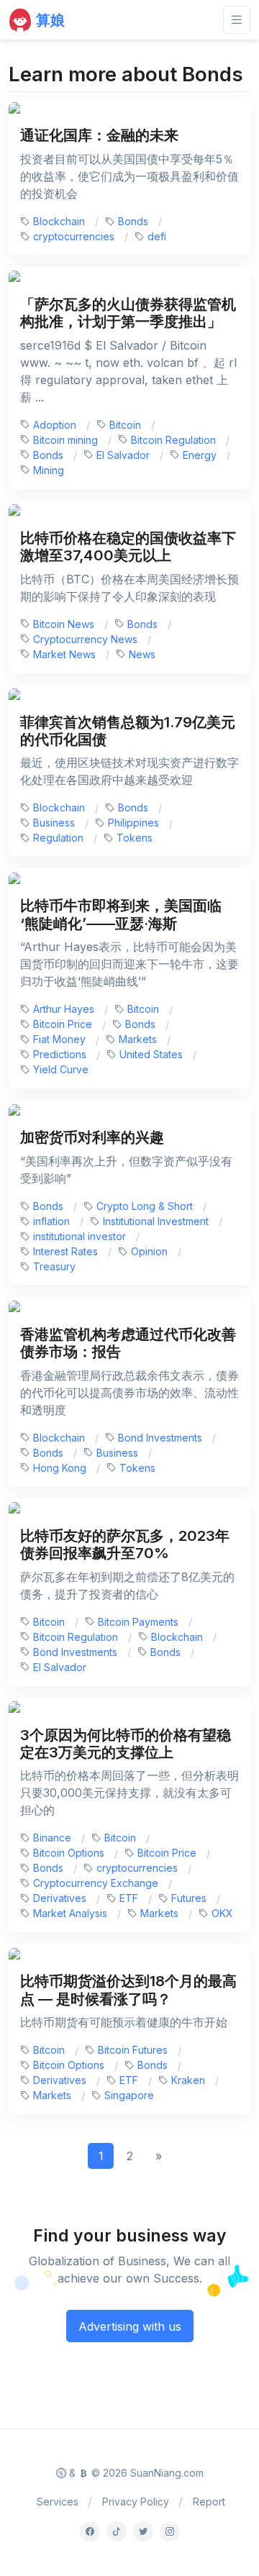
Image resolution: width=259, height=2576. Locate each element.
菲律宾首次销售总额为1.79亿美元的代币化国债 (128, 731)
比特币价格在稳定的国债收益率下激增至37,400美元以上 (128, 546)
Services (58, 2502)
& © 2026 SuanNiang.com (135, 2473)
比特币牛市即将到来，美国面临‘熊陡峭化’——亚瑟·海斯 (121, 914)
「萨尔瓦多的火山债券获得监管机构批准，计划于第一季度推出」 (128, 313)
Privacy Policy (136, 2502)
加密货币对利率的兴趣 (92, 1137)
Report (209, 2502)
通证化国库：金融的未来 (99, 135)
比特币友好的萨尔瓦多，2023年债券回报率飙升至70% (125, 1544)
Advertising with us (130, 2326)
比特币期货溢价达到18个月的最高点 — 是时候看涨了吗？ (128, 1989)
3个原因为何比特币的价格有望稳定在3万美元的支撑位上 (126, 1743)
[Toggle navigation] (237, 20)
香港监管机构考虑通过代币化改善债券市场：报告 (128, 1343)
